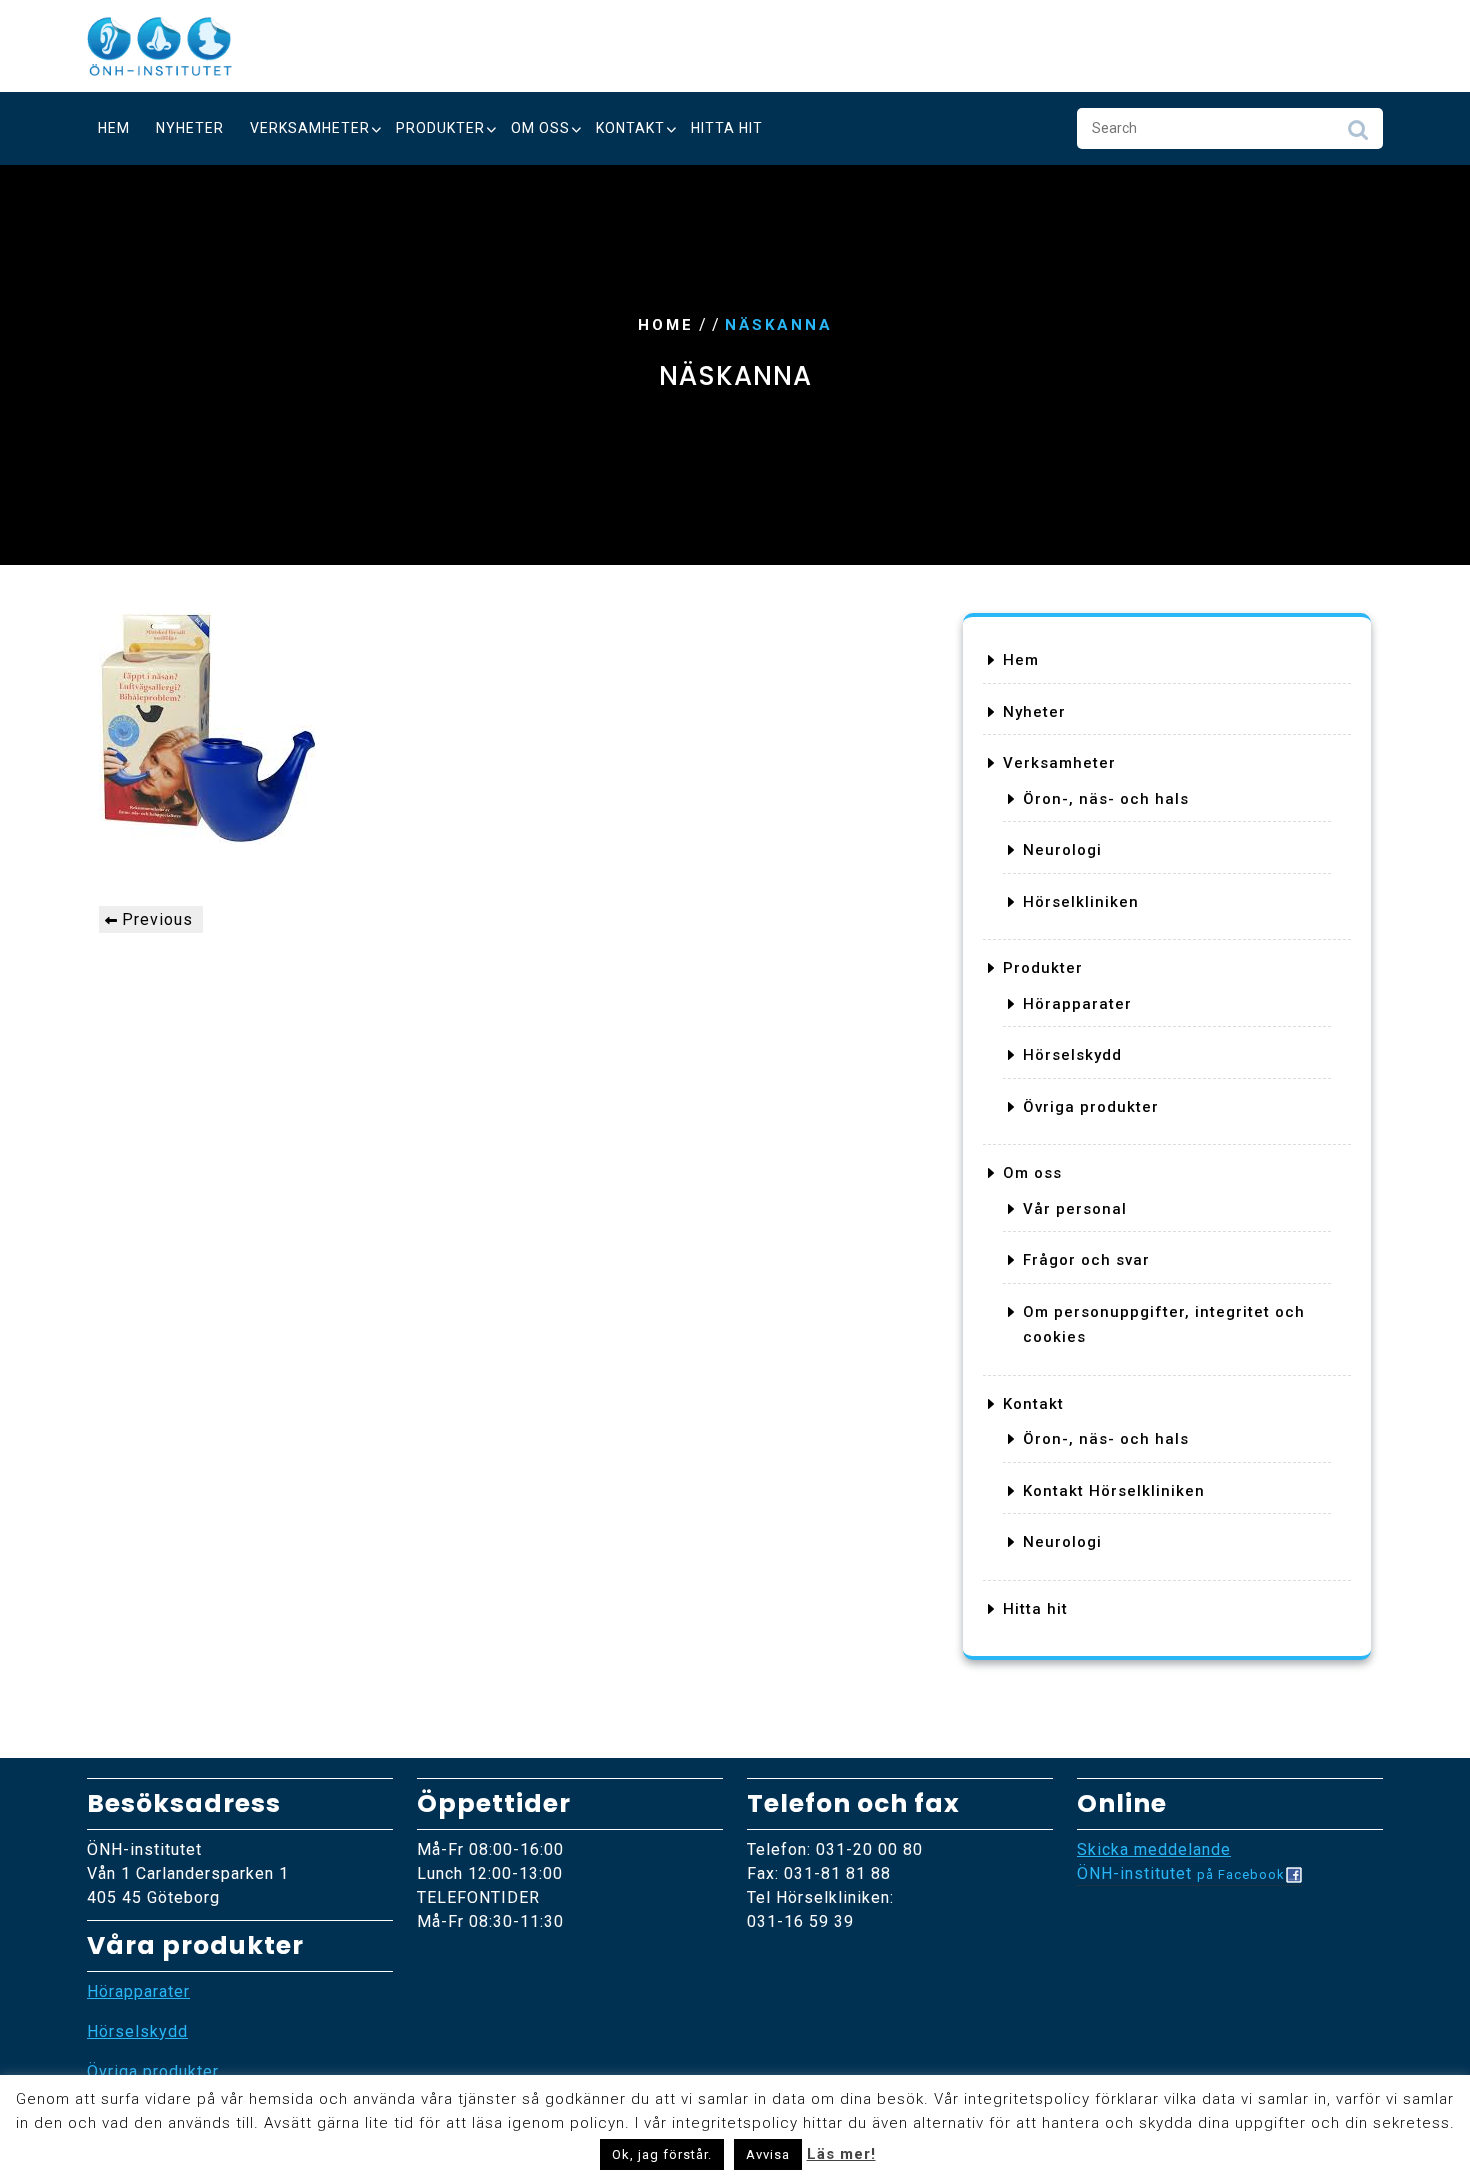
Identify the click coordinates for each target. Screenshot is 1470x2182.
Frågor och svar (1086, 1260)
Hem (114, 128)
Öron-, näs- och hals (1106, 799)
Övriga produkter (1091, 1107)
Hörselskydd (1072, 1055)
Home (666, 325)
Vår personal (1075, 1209)
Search (1358, 135)
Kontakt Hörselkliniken (1114, 1491)
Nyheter (190, 128)
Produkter (440, 128)
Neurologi (1062, 850)
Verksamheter (310, 128)
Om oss (540, 128)
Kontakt (630, 128)
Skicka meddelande (1154, 1849)
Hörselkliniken (1081, 902)
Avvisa (768, 2154)
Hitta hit (727, 128)
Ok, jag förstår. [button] (662, 2154)
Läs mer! (841, 2154)
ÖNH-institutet (1181, 1873)
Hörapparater (1077, 1004)
